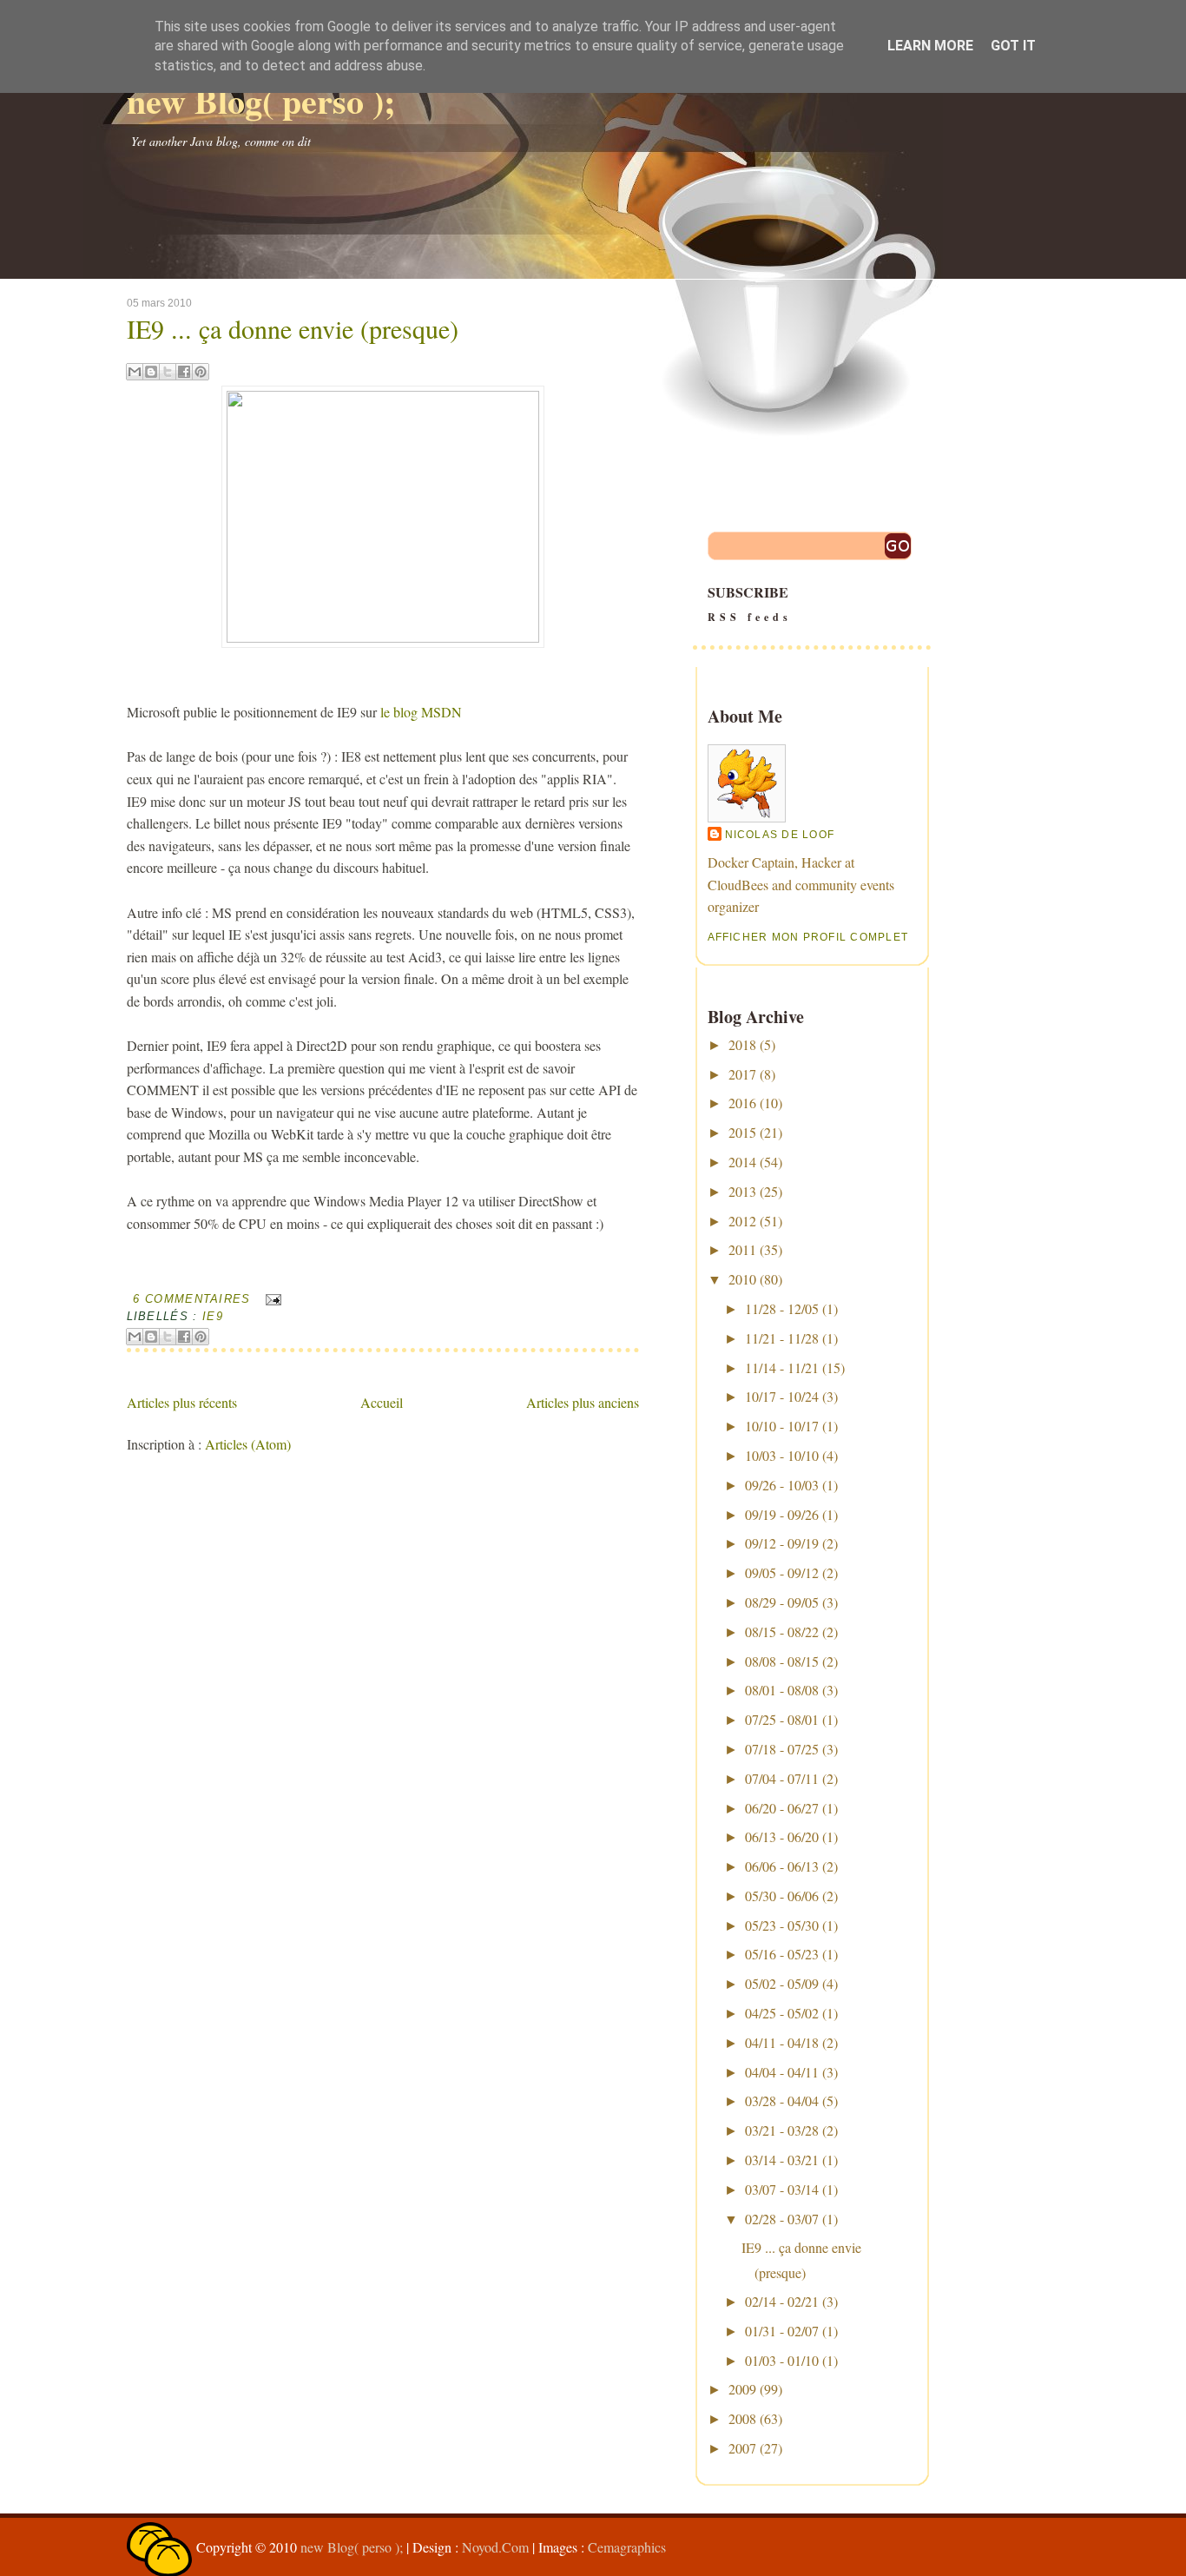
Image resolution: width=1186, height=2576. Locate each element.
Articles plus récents (182, 1402)
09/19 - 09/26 (782, 1514)
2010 (742, 1279)
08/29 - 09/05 (782, 1602)
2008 (742, 2418)
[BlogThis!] (151, 372)
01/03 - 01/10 (782, 2360)
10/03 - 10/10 (782, 1455)
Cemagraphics (627, 2547)
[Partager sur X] (168, 372)
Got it (1013, 46)
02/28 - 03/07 (782, 2219)
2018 (742, 1044)
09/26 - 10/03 (782, 1485)
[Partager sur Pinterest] (201, 372)
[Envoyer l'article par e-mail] (270, 1299)
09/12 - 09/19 (782, 1543)
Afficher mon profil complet (808, 937)
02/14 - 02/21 (782, 2301)
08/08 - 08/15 (782, 1661)
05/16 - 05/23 (782, 1954)
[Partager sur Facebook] (184, 372)
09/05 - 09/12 (782, 1572)
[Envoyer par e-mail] (135, 372)
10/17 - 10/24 (782, 1396)
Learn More (930, 46)
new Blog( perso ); (261, 100)
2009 (742, 2389)
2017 (742, 1074)
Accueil (382, 1402)
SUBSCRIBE (750, 603)
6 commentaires (191, 1299)
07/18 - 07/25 (782, 1749)
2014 (742, 1162)
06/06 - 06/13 (782, 1866)
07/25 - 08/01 (782, 1719)
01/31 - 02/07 (782, 2331)
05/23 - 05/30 (782, 1925)
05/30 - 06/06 (782, 1896)
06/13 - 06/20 (782, 1836)
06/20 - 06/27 (782, 1808)
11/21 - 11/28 (782, 1338)
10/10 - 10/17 (782, 1426)
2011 (742, 1249)
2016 (742, 1103)
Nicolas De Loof (780, 835)
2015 (742, 1132)
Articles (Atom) (248, 1444)
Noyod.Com (495, 2547)
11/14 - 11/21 (782, 1367)
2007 (742, 2448)
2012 (742, 1221)
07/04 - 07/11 (782, 1778)
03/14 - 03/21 (782, 2160)
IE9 (213, 1316)
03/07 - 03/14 (782, 2189)
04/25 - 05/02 (782, 2013)
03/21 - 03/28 (782, 2130)
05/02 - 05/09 (782, 1983)
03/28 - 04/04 (782, 2100)
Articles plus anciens (583, 1402)
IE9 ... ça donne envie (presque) (293, 328)
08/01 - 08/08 (782, 1690)
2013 (742, 1191)
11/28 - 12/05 (782, 1308)
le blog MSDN (421, 712)
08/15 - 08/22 (782, 1631)
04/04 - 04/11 (782, 2072)
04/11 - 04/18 (782, 2042)
